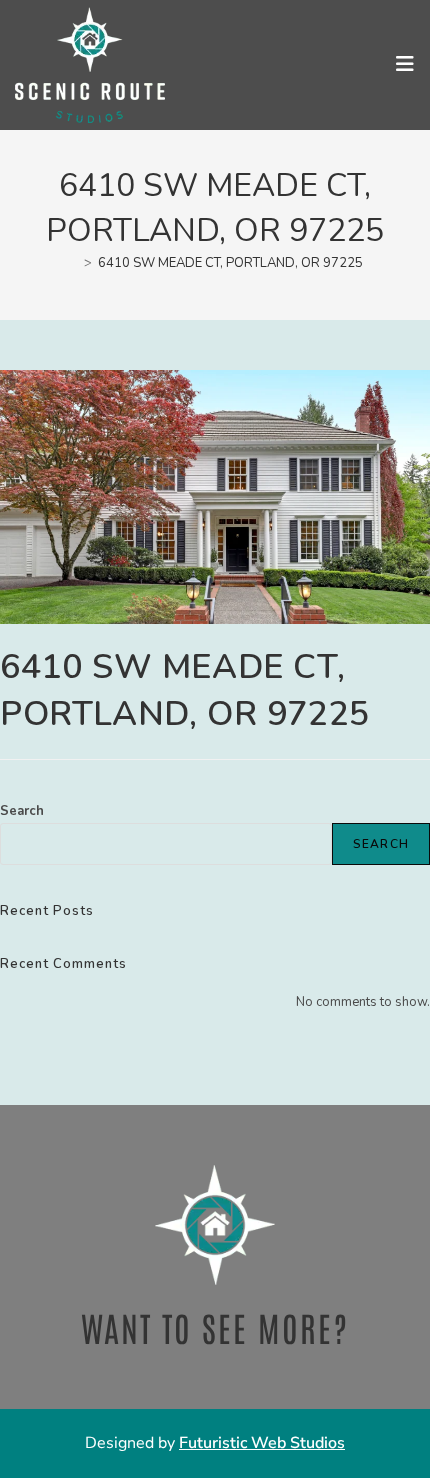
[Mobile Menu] (405, 64)
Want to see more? (215, 1327)
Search (22, 811)
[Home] (73, 263)
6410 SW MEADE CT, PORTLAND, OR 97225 (230, 263)
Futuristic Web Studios (262, 1443)
